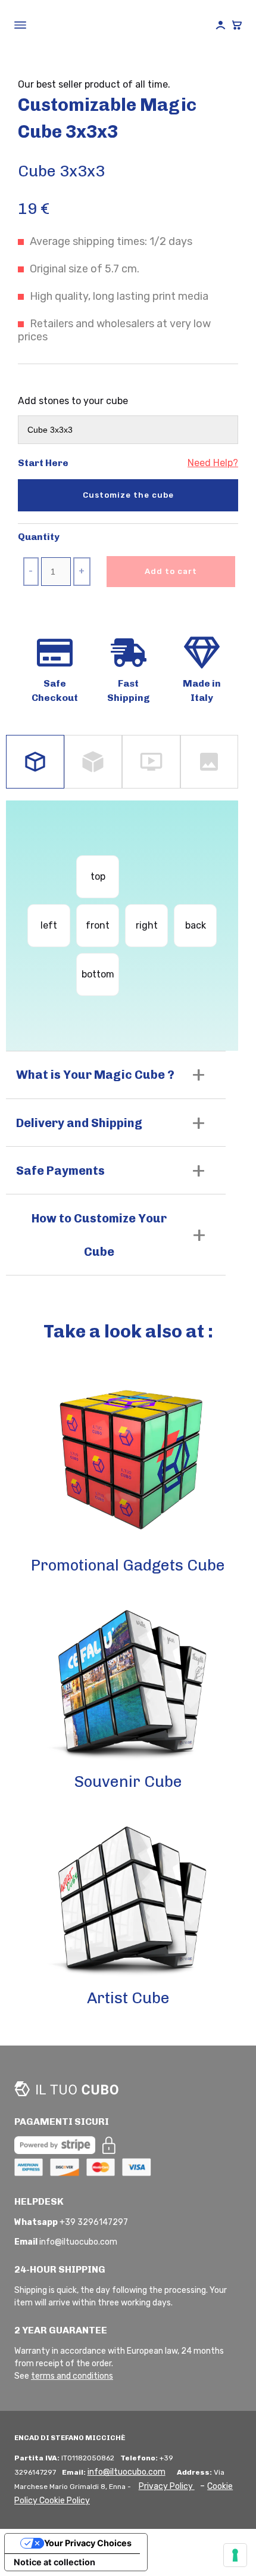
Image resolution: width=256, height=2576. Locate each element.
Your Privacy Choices (88, 2543)
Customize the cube (128, 495)
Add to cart (171, 571)
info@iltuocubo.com (127, 2472)
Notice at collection (54, 2562)
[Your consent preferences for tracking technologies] (235, 2555)
